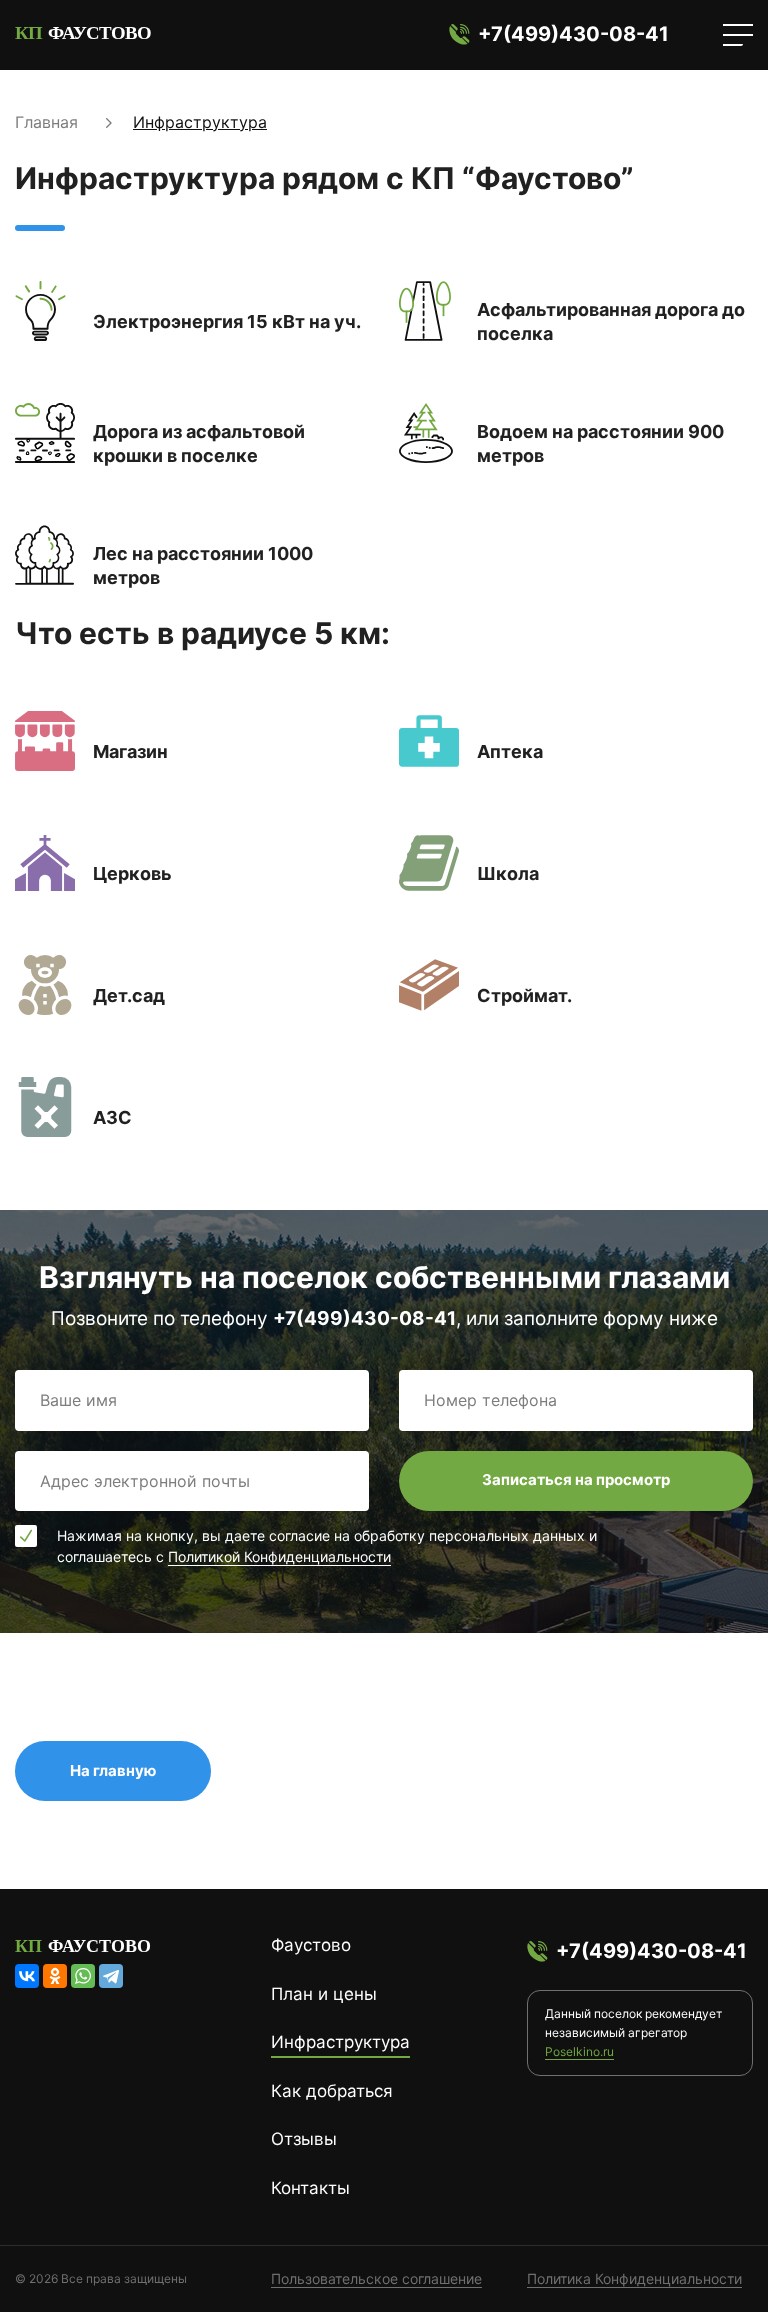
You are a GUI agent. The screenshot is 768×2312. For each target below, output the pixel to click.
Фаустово (311, 1945)
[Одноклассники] (55, 1976)
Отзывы (304, 2139)
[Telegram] (111, 1976)
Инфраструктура (340, 2042)
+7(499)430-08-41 (573, 34)
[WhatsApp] (83, 1976)
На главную (113, 1770)
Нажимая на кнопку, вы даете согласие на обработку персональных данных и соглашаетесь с (327, 1546)
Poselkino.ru (579, 2051)
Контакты (310, 2188)
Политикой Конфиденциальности (279, 1556)
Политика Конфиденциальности (634, 2278)
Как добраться (332, 2091)
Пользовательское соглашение (376, 2278)
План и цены (324, 1994)
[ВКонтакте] (27, 1976)
